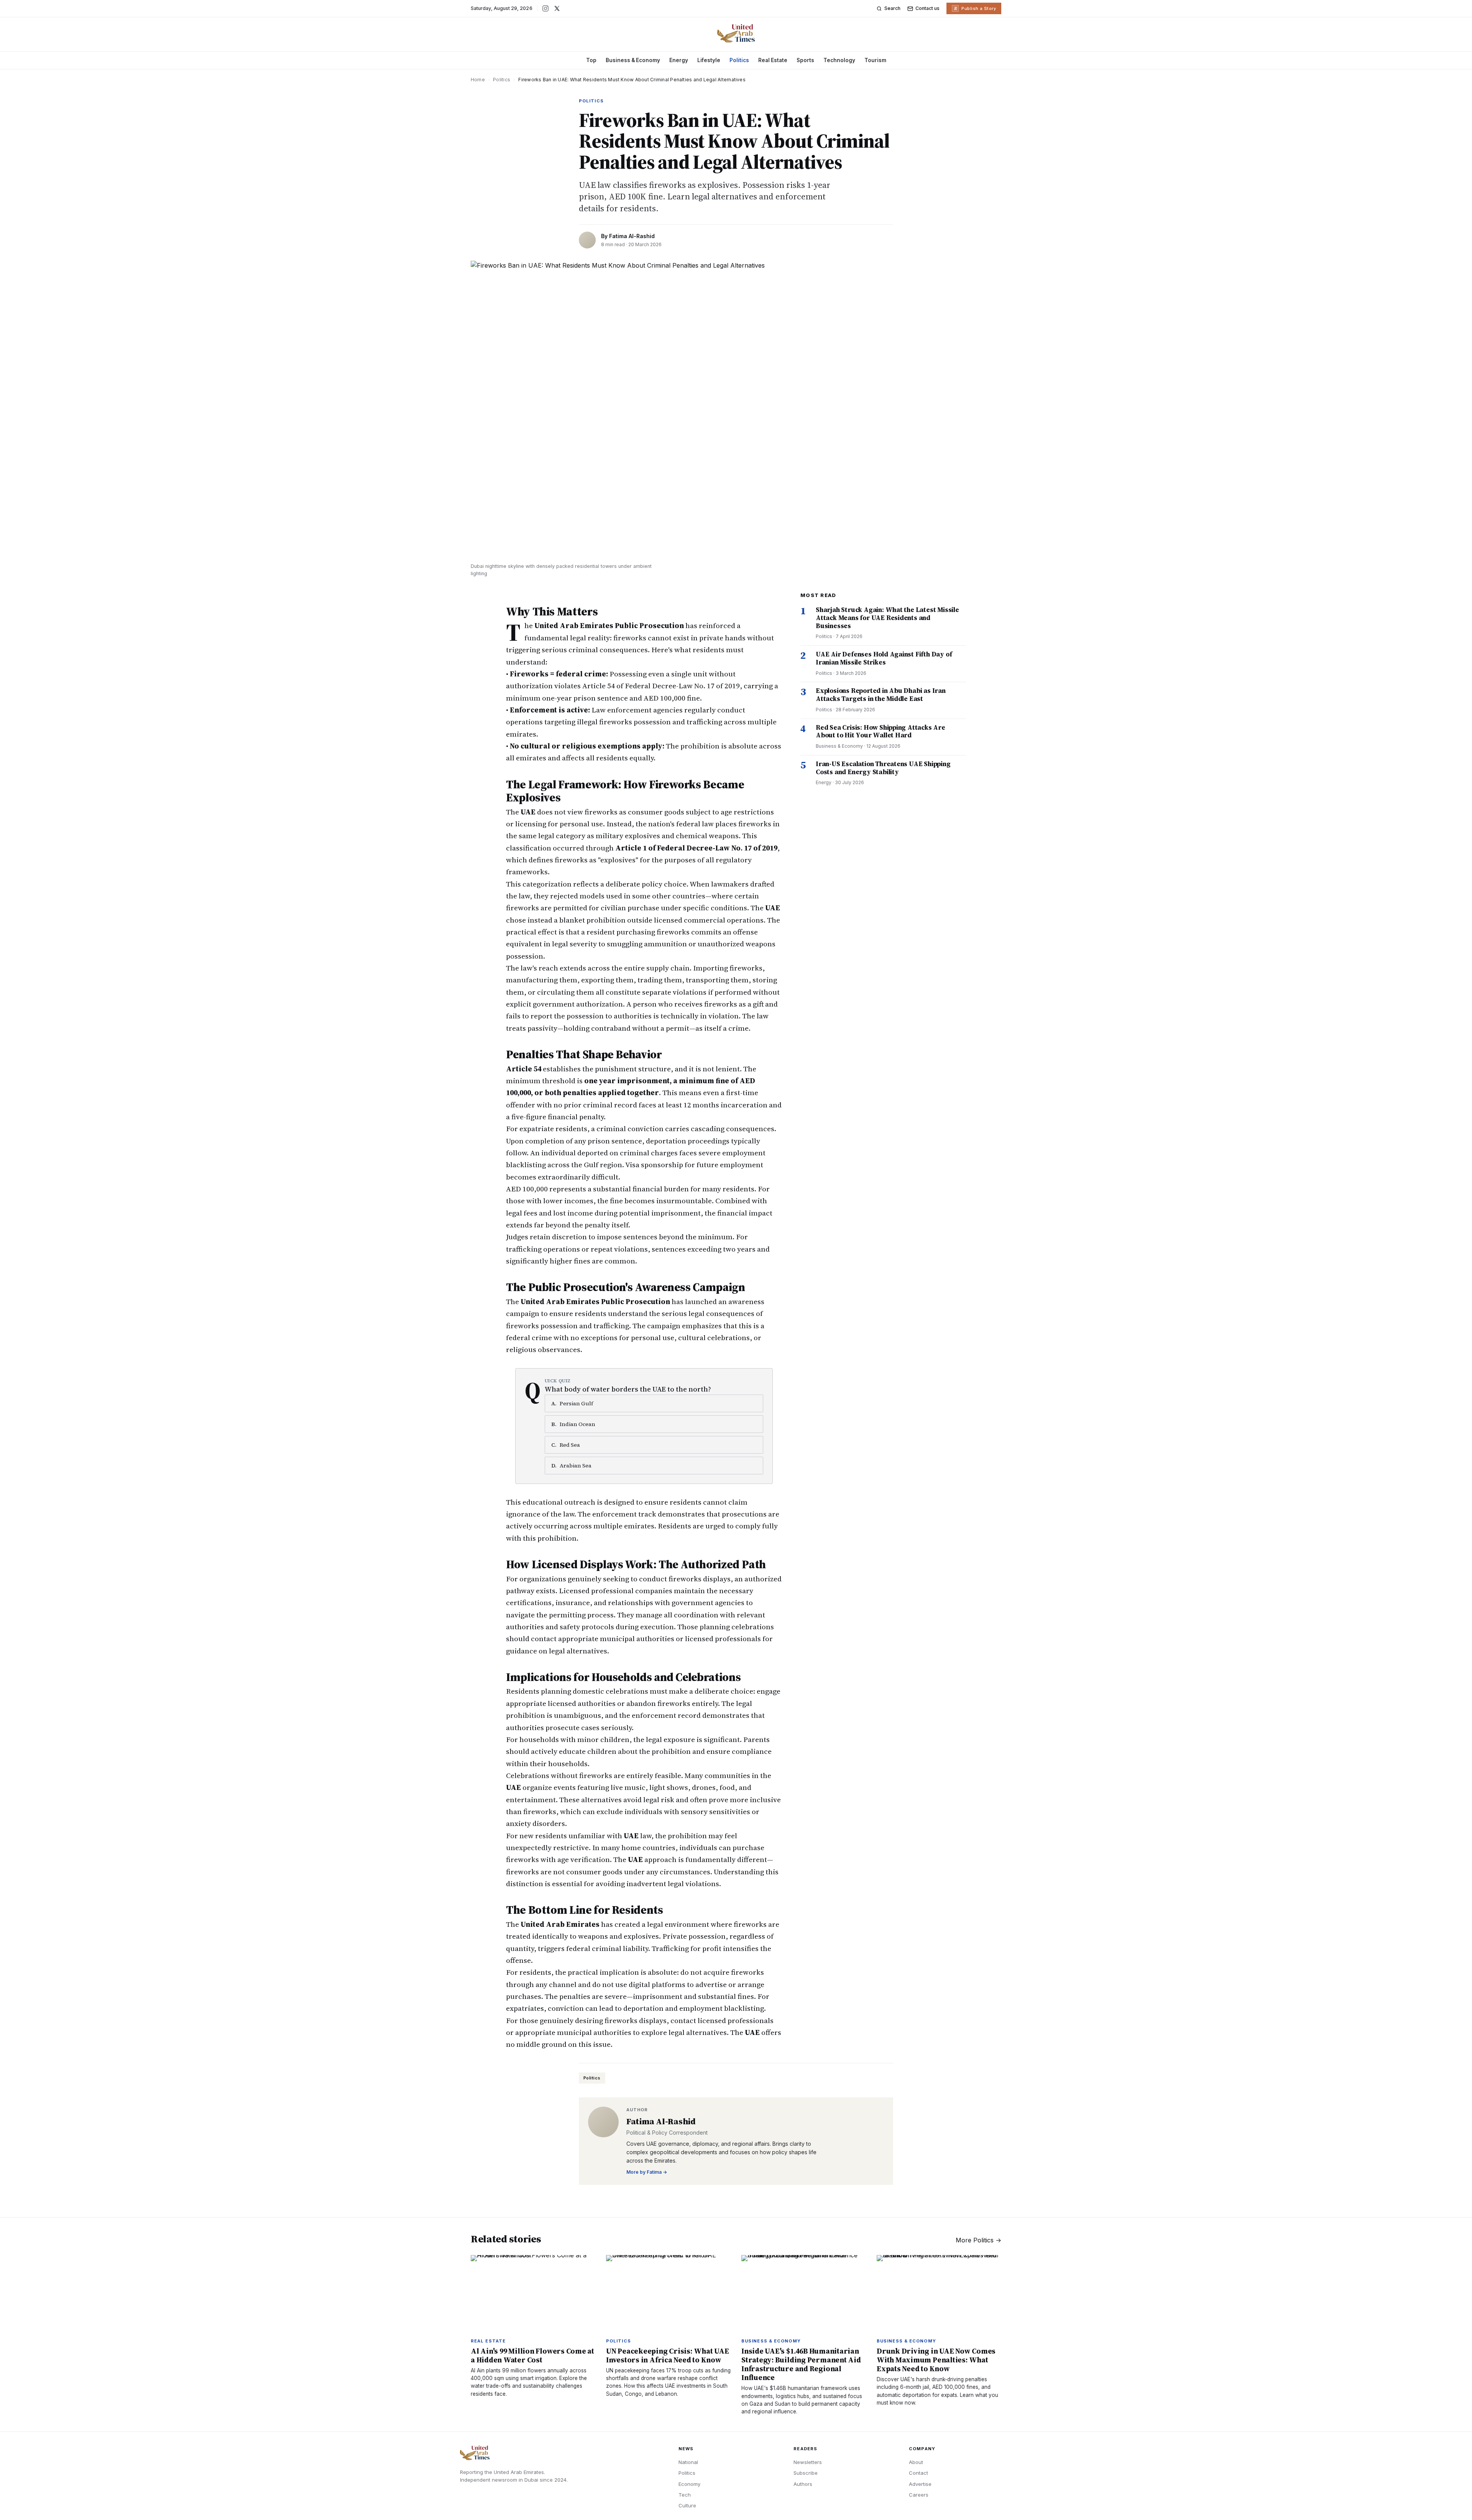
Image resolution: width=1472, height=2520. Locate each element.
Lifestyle (709, 60)
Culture (687, 2505)
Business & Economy (633, 60)
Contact (918, 2473)
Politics (739, 60)
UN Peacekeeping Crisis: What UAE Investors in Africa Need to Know (668, 2355)
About (916, 2462)
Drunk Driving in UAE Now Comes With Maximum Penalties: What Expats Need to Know (936, 2360)
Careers (919, 2495)
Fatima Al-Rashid (632, 236)
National (688, 2462)
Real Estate (773, 60)
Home (478, 80)
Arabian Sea (571, 1466)
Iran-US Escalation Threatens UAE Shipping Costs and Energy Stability (883, 768)
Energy (679, 60)
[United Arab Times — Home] (736, 33)
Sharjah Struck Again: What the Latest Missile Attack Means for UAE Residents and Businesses (887, 618)
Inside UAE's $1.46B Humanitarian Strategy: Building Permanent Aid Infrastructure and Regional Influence (801, 2364)
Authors (803, 2484)
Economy (689, 2484)
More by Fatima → (647, 2172)
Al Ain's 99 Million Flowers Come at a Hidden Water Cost (532, 2355)
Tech (685, 2495)
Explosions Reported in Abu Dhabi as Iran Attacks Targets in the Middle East (881, 695)
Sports (805, 60)
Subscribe (806, 2473)
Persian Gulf (572, 1403)
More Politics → (978, 2240)
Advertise (920, 2484)
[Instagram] (545, 8)
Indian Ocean (573, 1424)
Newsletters (808, 2462)
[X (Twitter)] (557, 8)
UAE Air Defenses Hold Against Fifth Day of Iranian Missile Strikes (884, 658)
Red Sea (566, 1445)
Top (591, 60)
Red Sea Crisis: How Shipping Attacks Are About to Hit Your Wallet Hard (881, 731)
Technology (839, 60)
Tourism (875, 60)
